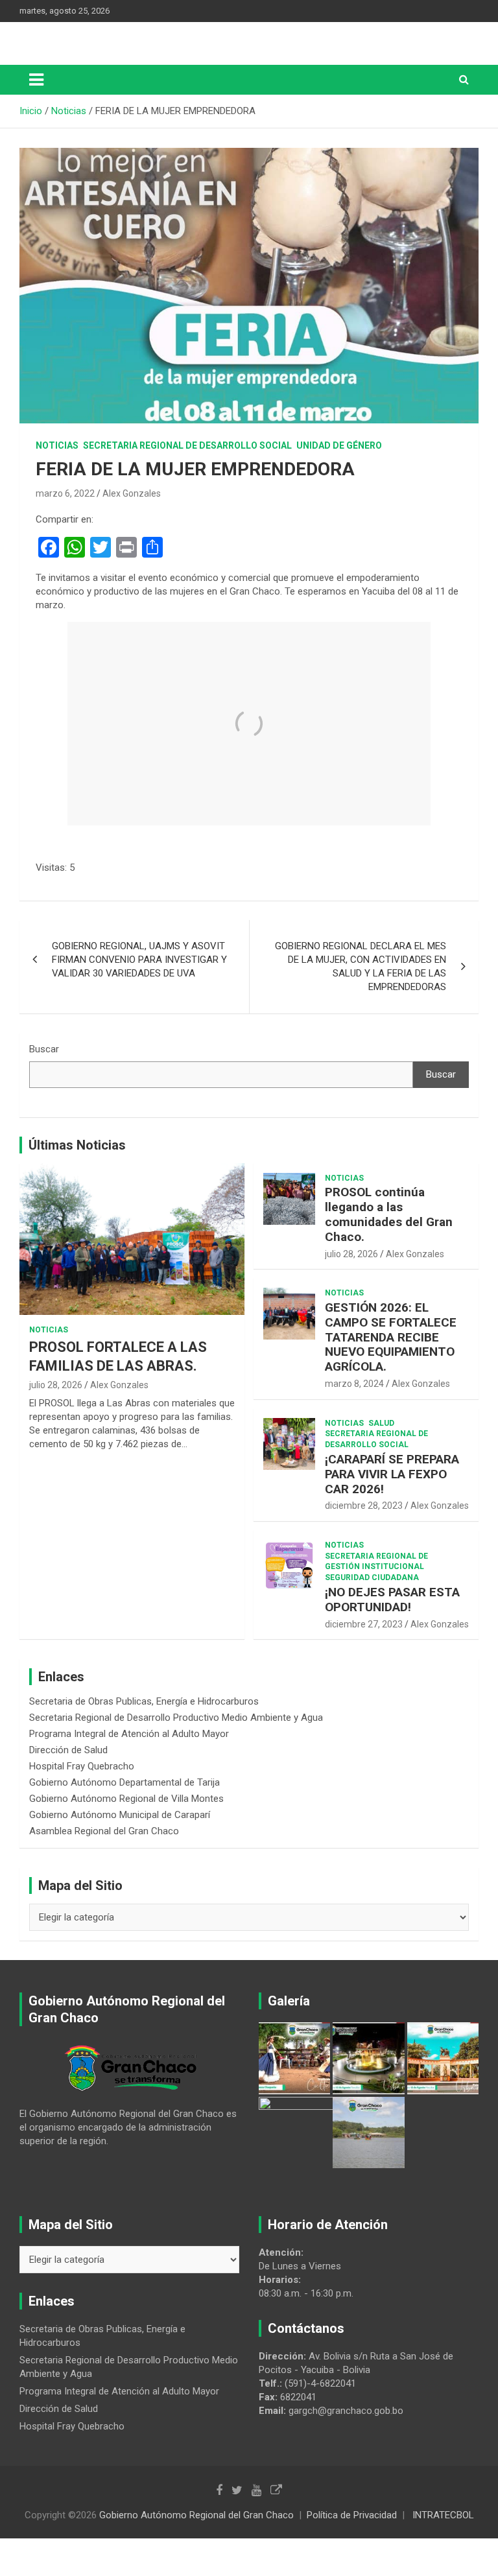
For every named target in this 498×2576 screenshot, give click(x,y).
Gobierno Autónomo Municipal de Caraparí (120, 1815)
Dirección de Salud (68, 1750)
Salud (381, 1423)
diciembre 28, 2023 (364, 1506)
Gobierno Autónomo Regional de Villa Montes (126, 1799)
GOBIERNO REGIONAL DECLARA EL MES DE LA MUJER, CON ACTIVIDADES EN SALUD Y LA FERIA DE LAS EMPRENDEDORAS (361, 966)
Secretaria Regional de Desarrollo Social (187, 445)
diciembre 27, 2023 (364, 1624)
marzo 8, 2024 (354, 1384)
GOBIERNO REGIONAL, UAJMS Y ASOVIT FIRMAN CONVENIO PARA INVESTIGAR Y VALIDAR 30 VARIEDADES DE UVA (139, 960)
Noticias (57, 445)
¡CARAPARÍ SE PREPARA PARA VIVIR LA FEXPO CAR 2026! (392, 1474)
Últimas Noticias (77, 1145)
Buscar (44, 1049)
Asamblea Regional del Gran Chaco (104, 1831)
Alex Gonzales (132, 493)
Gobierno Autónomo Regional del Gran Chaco (196, 2515)
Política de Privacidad (352, 2515)
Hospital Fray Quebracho (82, 1766)
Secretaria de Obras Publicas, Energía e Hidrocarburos (144, 1701)
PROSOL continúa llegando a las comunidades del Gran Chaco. (389, 1214)
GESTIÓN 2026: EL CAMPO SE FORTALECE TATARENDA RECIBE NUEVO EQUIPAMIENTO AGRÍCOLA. (391, 1337)
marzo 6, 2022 (65, 493)
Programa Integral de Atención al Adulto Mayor (129, 1734)
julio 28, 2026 (56, 1385)
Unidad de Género (339, 445)
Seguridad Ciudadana (372, 1578)
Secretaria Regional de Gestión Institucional (376, 1562)
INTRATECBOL (443, 2515)
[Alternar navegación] (36, 80)
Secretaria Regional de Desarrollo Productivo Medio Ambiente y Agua (176, 1718)
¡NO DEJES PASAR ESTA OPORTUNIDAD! (392, 1600)
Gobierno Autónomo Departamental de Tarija (124, 1782)
